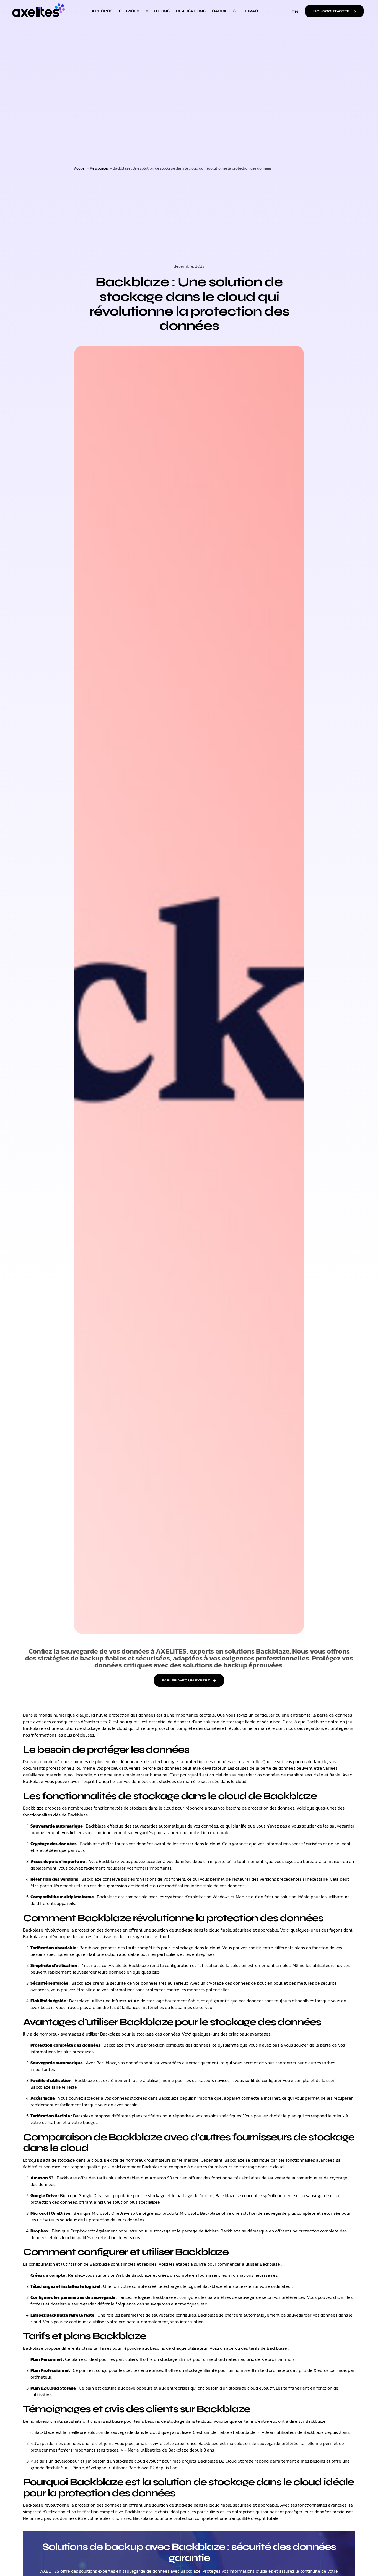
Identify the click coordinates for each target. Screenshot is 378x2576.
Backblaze (33, 1808)
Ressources (99, 168)
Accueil (80, 168)
